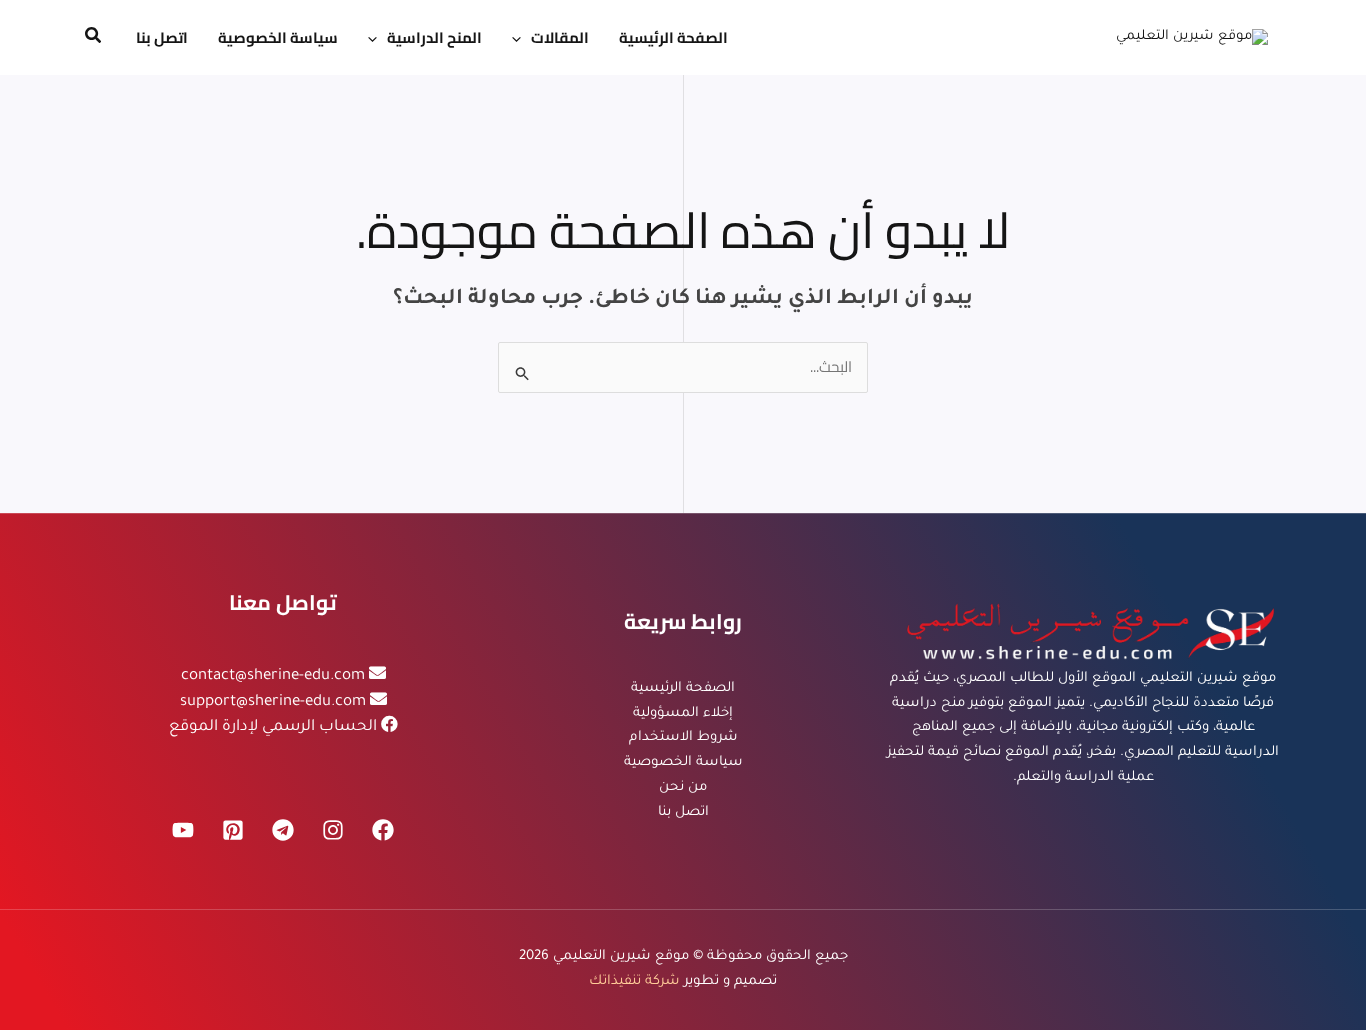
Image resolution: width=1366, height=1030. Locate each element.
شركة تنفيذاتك (634, 981)
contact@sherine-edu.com (273, 676)
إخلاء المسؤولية (683, 713)
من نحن (683, 787)
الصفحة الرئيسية (683, 688)
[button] (521, 37)
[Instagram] (333, 830)
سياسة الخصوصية (683, 762)
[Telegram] (283, 830)
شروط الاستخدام (683, 737)
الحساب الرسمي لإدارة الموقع (273, 727)
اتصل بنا (683, 812)
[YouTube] (183, 830)
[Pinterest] (233, 830)
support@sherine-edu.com (273, 702)
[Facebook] (383, 830)
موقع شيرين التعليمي (621, 956)
